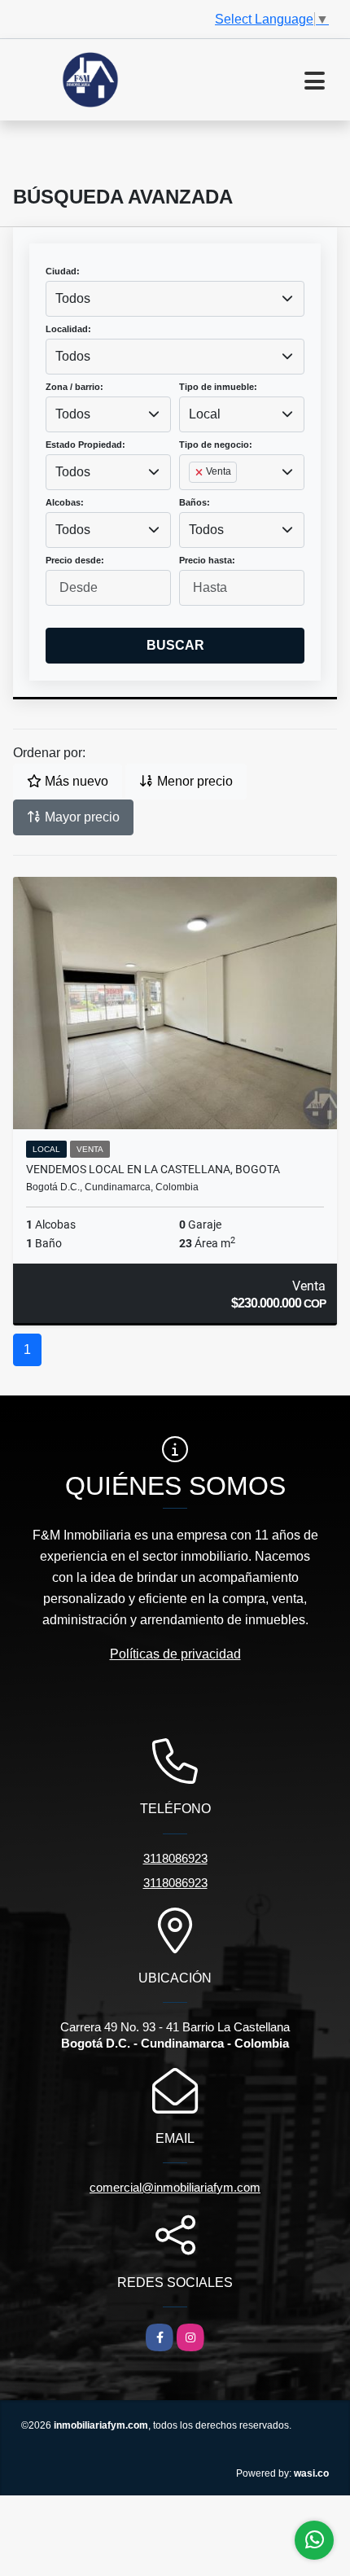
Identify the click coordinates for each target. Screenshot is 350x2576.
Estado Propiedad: (85, 445)
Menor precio (193, 781)
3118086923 (175, 1858)
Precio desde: (75, 560)
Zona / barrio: (74, 387)
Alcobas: (65, 502)
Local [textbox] (205, 414)
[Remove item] (200, 472)
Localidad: (68, 329)
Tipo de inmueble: (218, 387)
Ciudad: (63, 271)
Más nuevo (75, 781)
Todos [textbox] (73, 298)
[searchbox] (194, 498)
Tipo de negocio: (216, 445)
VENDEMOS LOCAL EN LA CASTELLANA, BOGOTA (153, 1169)
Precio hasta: (207, 560)
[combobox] (175, 299)
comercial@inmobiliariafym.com (175, 2187)
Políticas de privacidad (175, 1654)
